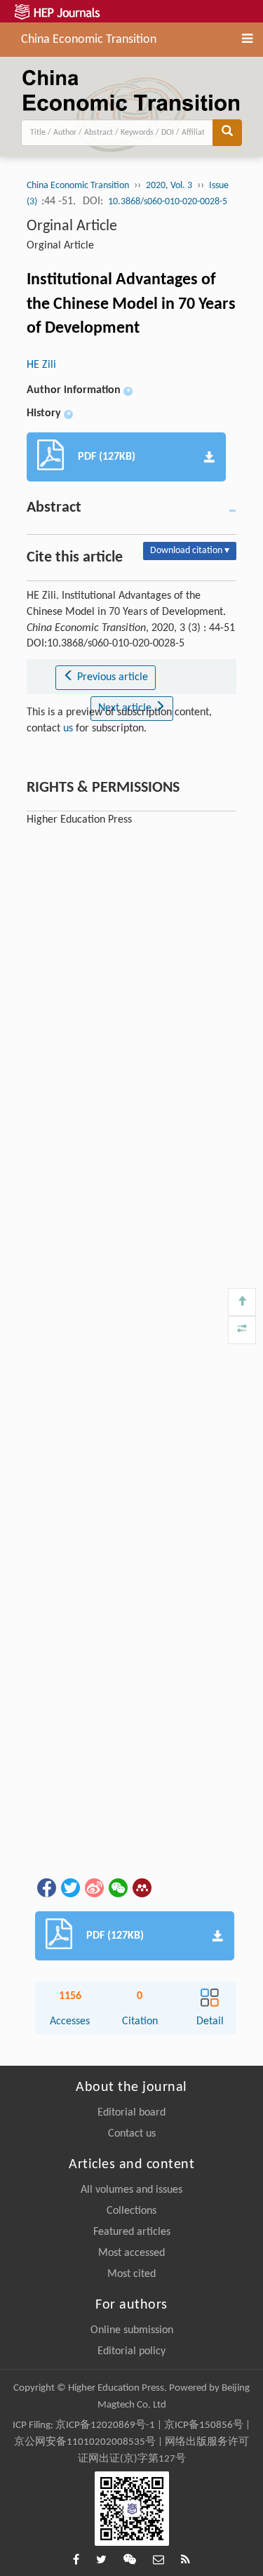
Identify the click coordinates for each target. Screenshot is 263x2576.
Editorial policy (131, 2351)
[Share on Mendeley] (141, 1887)
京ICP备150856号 (204, 2425)
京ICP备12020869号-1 (105, 2425)
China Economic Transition (89, 38)
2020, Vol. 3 (169, 186)
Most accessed (131, 2253)
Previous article (111, 677)
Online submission (132, 2330)
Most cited (131, 2274)
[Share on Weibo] (93, 1887)
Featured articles (132, 2232)
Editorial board (131, 2113)
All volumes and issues (131, 2190)
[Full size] (242, 1330)
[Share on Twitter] (69, 1887)
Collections (131, 2211)
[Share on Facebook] (46, 1887)
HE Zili (41, 365)
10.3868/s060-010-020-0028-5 (168, 202)
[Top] (242, 1302)
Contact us (132, 2134)
